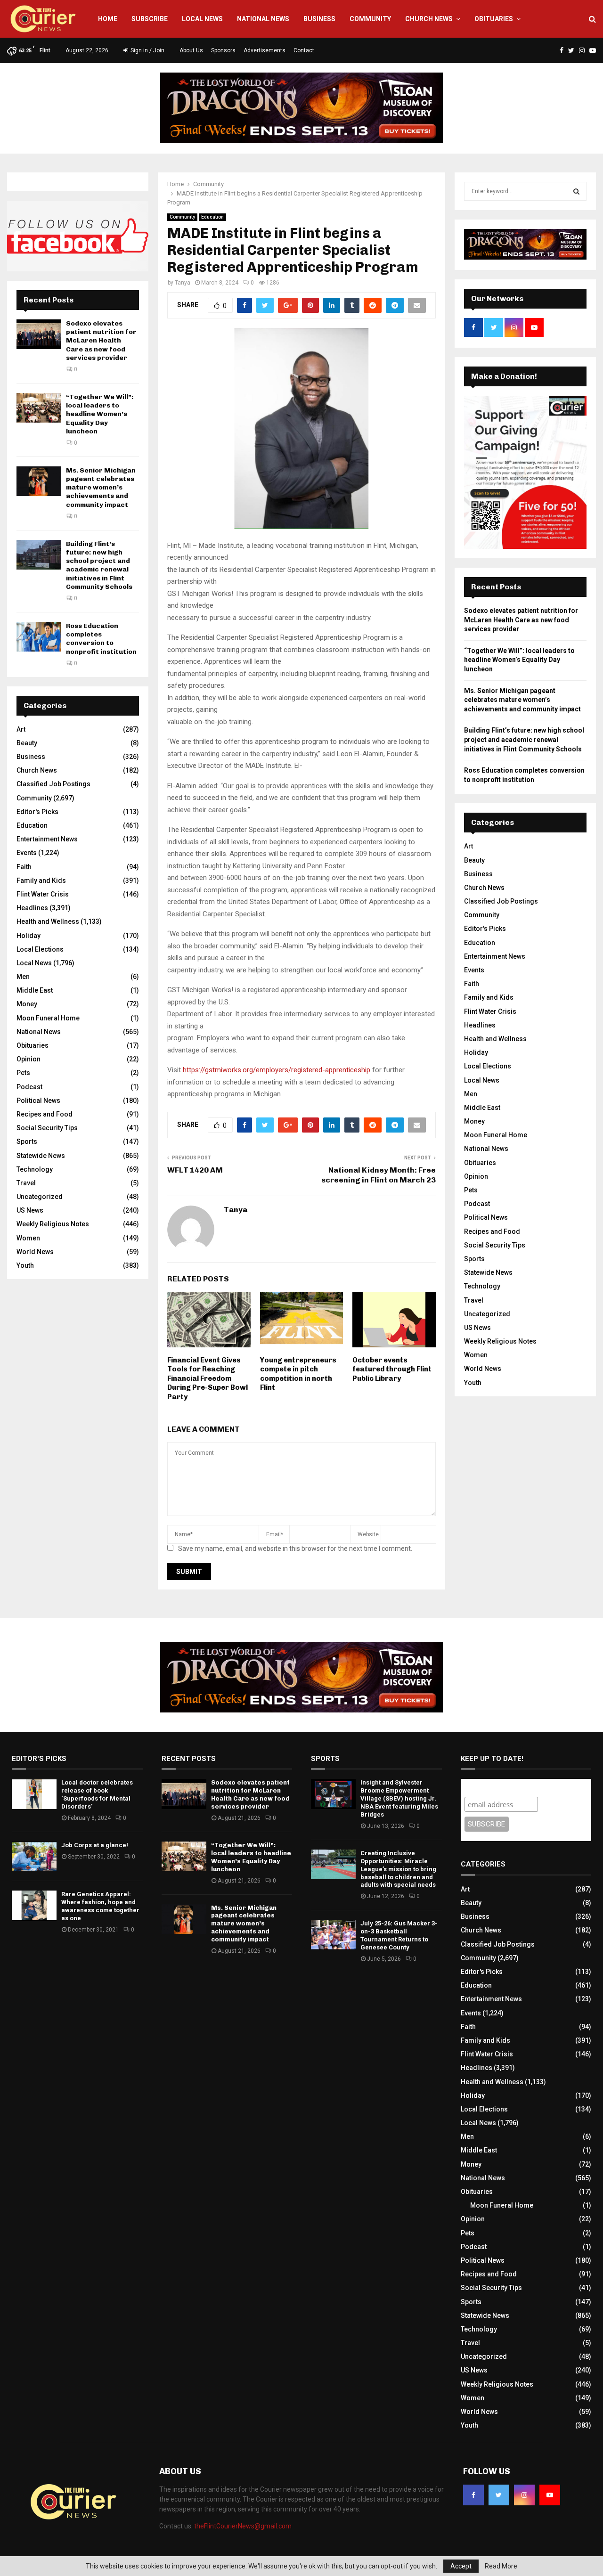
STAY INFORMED (174, 1254)
